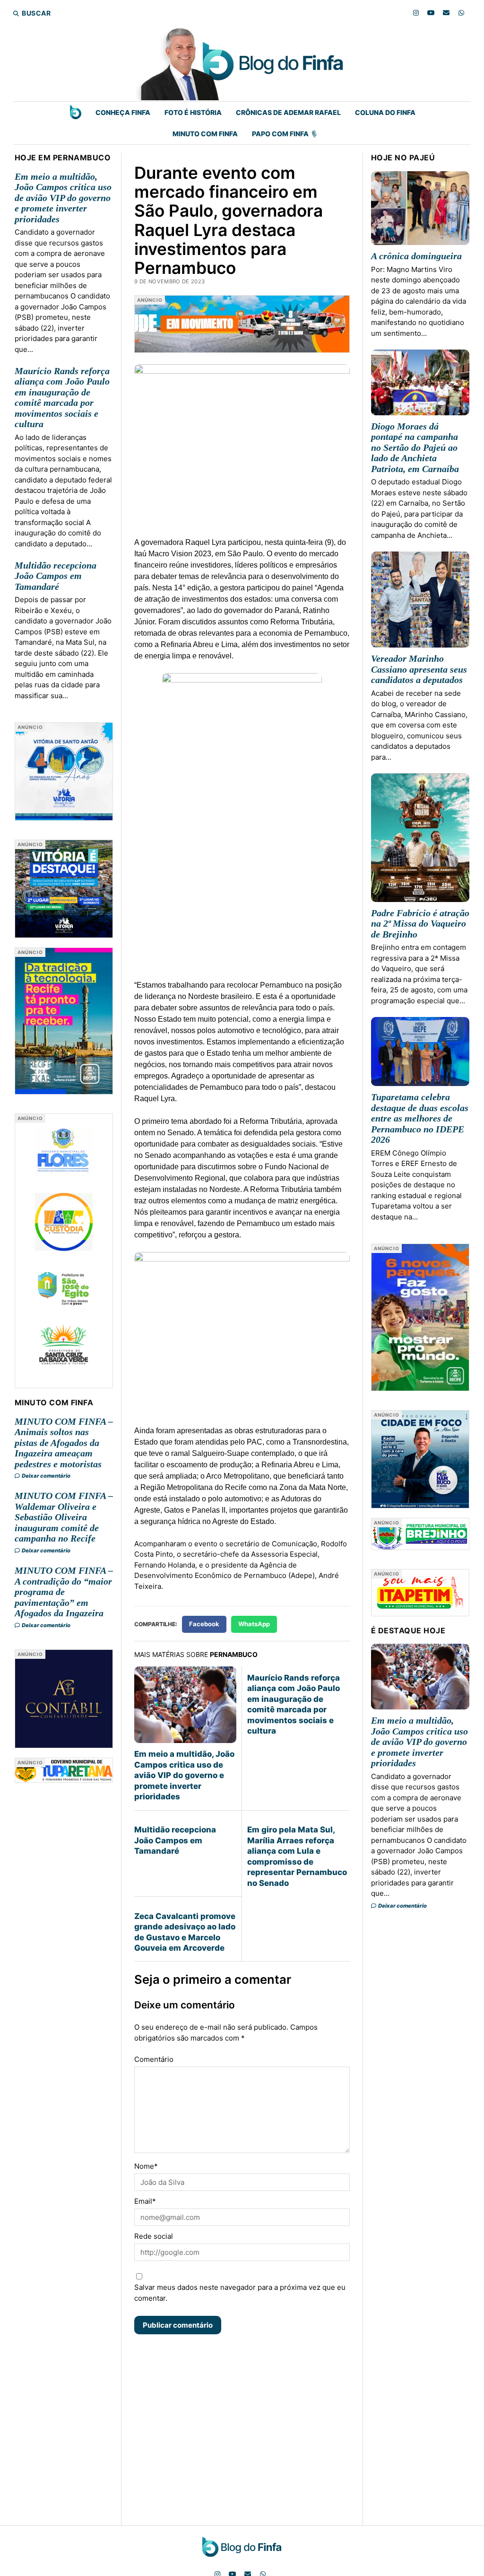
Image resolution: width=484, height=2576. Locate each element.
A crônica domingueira (416, 256)
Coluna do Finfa (385, 112)
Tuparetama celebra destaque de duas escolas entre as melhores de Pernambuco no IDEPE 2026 (420, 1118)
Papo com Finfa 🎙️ (285, 134)
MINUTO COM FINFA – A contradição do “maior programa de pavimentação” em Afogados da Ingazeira (64, 1592)
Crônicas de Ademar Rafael (288, 112)
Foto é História (193, 112)
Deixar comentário (46, 1476)
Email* (145, 2201)
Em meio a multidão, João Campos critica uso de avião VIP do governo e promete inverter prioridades (63, 198)
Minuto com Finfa (205, 134)
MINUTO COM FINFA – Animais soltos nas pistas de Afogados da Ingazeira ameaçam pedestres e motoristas (64, 1443)
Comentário (154, 2059)
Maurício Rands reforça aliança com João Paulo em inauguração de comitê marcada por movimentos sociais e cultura (62, 398)
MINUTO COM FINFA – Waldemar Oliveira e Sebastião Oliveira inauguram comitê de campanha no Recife (64, 1517)
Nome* (146, 2166)
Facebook (204, 1624)
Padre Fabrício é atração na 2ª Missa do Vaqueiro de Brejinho (420, 924)
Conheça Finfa (123, 112)
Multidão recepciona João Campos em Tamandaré (56, 576)
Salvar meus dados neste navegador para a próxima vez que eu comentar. (240, 2293)
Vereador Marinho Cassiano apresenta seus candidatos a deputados (419, 669)
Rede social (154, 2236)
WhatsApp (254, 1624)
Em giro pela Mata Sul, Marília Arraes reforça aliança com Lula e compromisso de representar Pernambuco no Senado (297, 1856)
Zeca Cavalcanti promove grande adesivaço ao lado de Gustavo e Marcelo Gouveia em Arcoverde (185, 1932)
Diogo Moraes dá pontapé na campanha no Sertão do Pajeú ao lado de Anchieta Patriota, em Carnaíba (415, 447)
